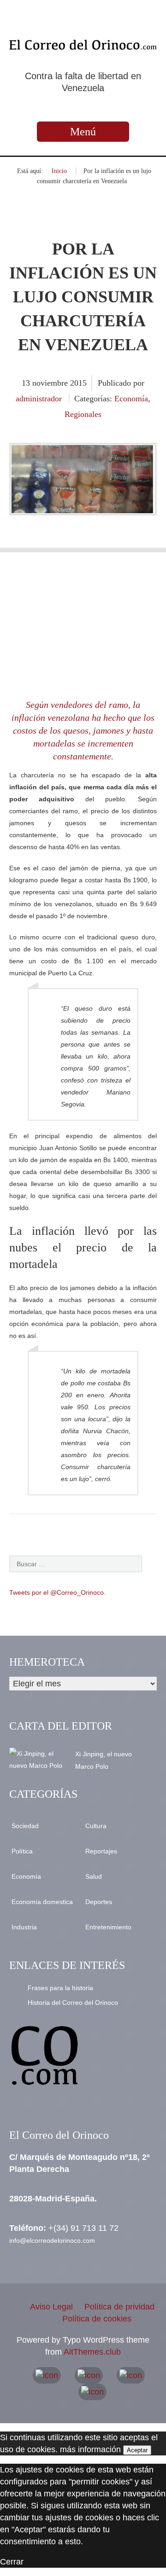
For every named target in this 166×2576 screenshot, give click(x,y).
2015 (78, 383)
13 (27, 383)
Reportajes (101, 1851)
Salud (94, 1876)
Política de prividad (119, 2307)
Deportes (99, 1902)
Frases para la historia (60, 1988)
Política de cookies (97, 2319)
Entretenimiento (108, 1927)
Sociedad (25, 1826)
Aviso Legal (51, 2307)
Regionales (83, 414)
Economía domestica (42, 1902)
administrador (39, 399)
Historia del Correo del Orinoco (73, 2003)
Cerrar (12, 2562)
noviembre (51, 383)
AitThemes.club (92, 2352)
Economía (131, 399)
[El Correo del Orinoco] (83, 44)
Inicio (59, 171)
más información (90, 2449)
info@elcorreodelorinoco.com (52, 2240)
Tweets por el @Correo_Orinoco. (57, 1592)
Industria (24, 1927)
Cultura (96, 1826)
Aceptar (137, 2450)
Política (22, 1851)
